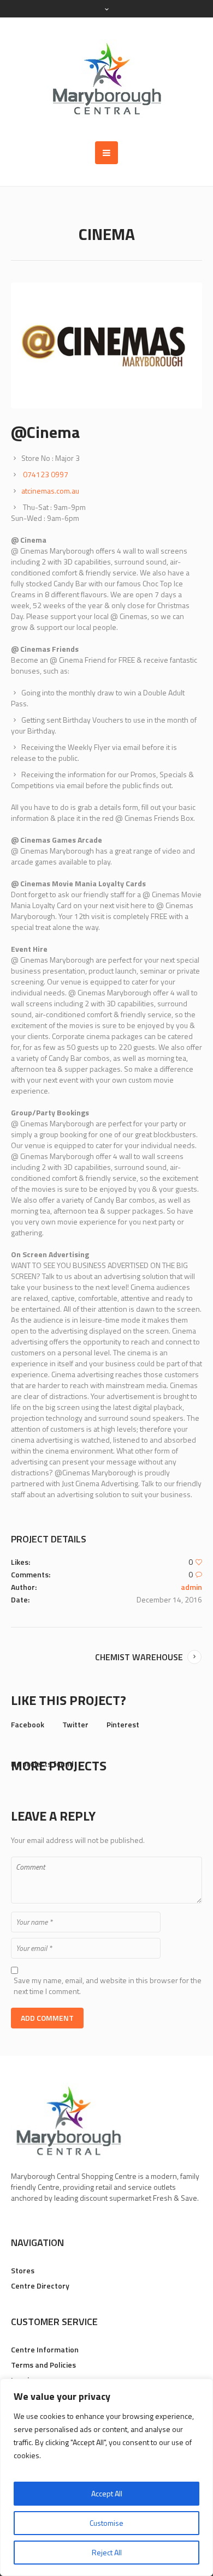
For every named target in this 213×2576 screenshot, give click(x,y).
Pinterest (123, 1724)
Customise (106, 2523)
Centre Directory (40, 2286)
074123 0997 (46, 474)
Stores (23, 2270)
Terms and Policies (43, 2365)
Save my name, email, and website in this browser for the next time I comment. (108, 1986)
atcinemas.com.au (50, 491)
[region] (106, 2477)
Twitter (75, 1724)
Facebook (28, 1724)
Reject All (107, 2552)
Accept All (107, 2493)
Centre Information (45, 2349)
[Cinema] (106, 346)
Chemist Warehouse (139, 1657)
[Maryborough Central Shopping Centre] (106, 79)
